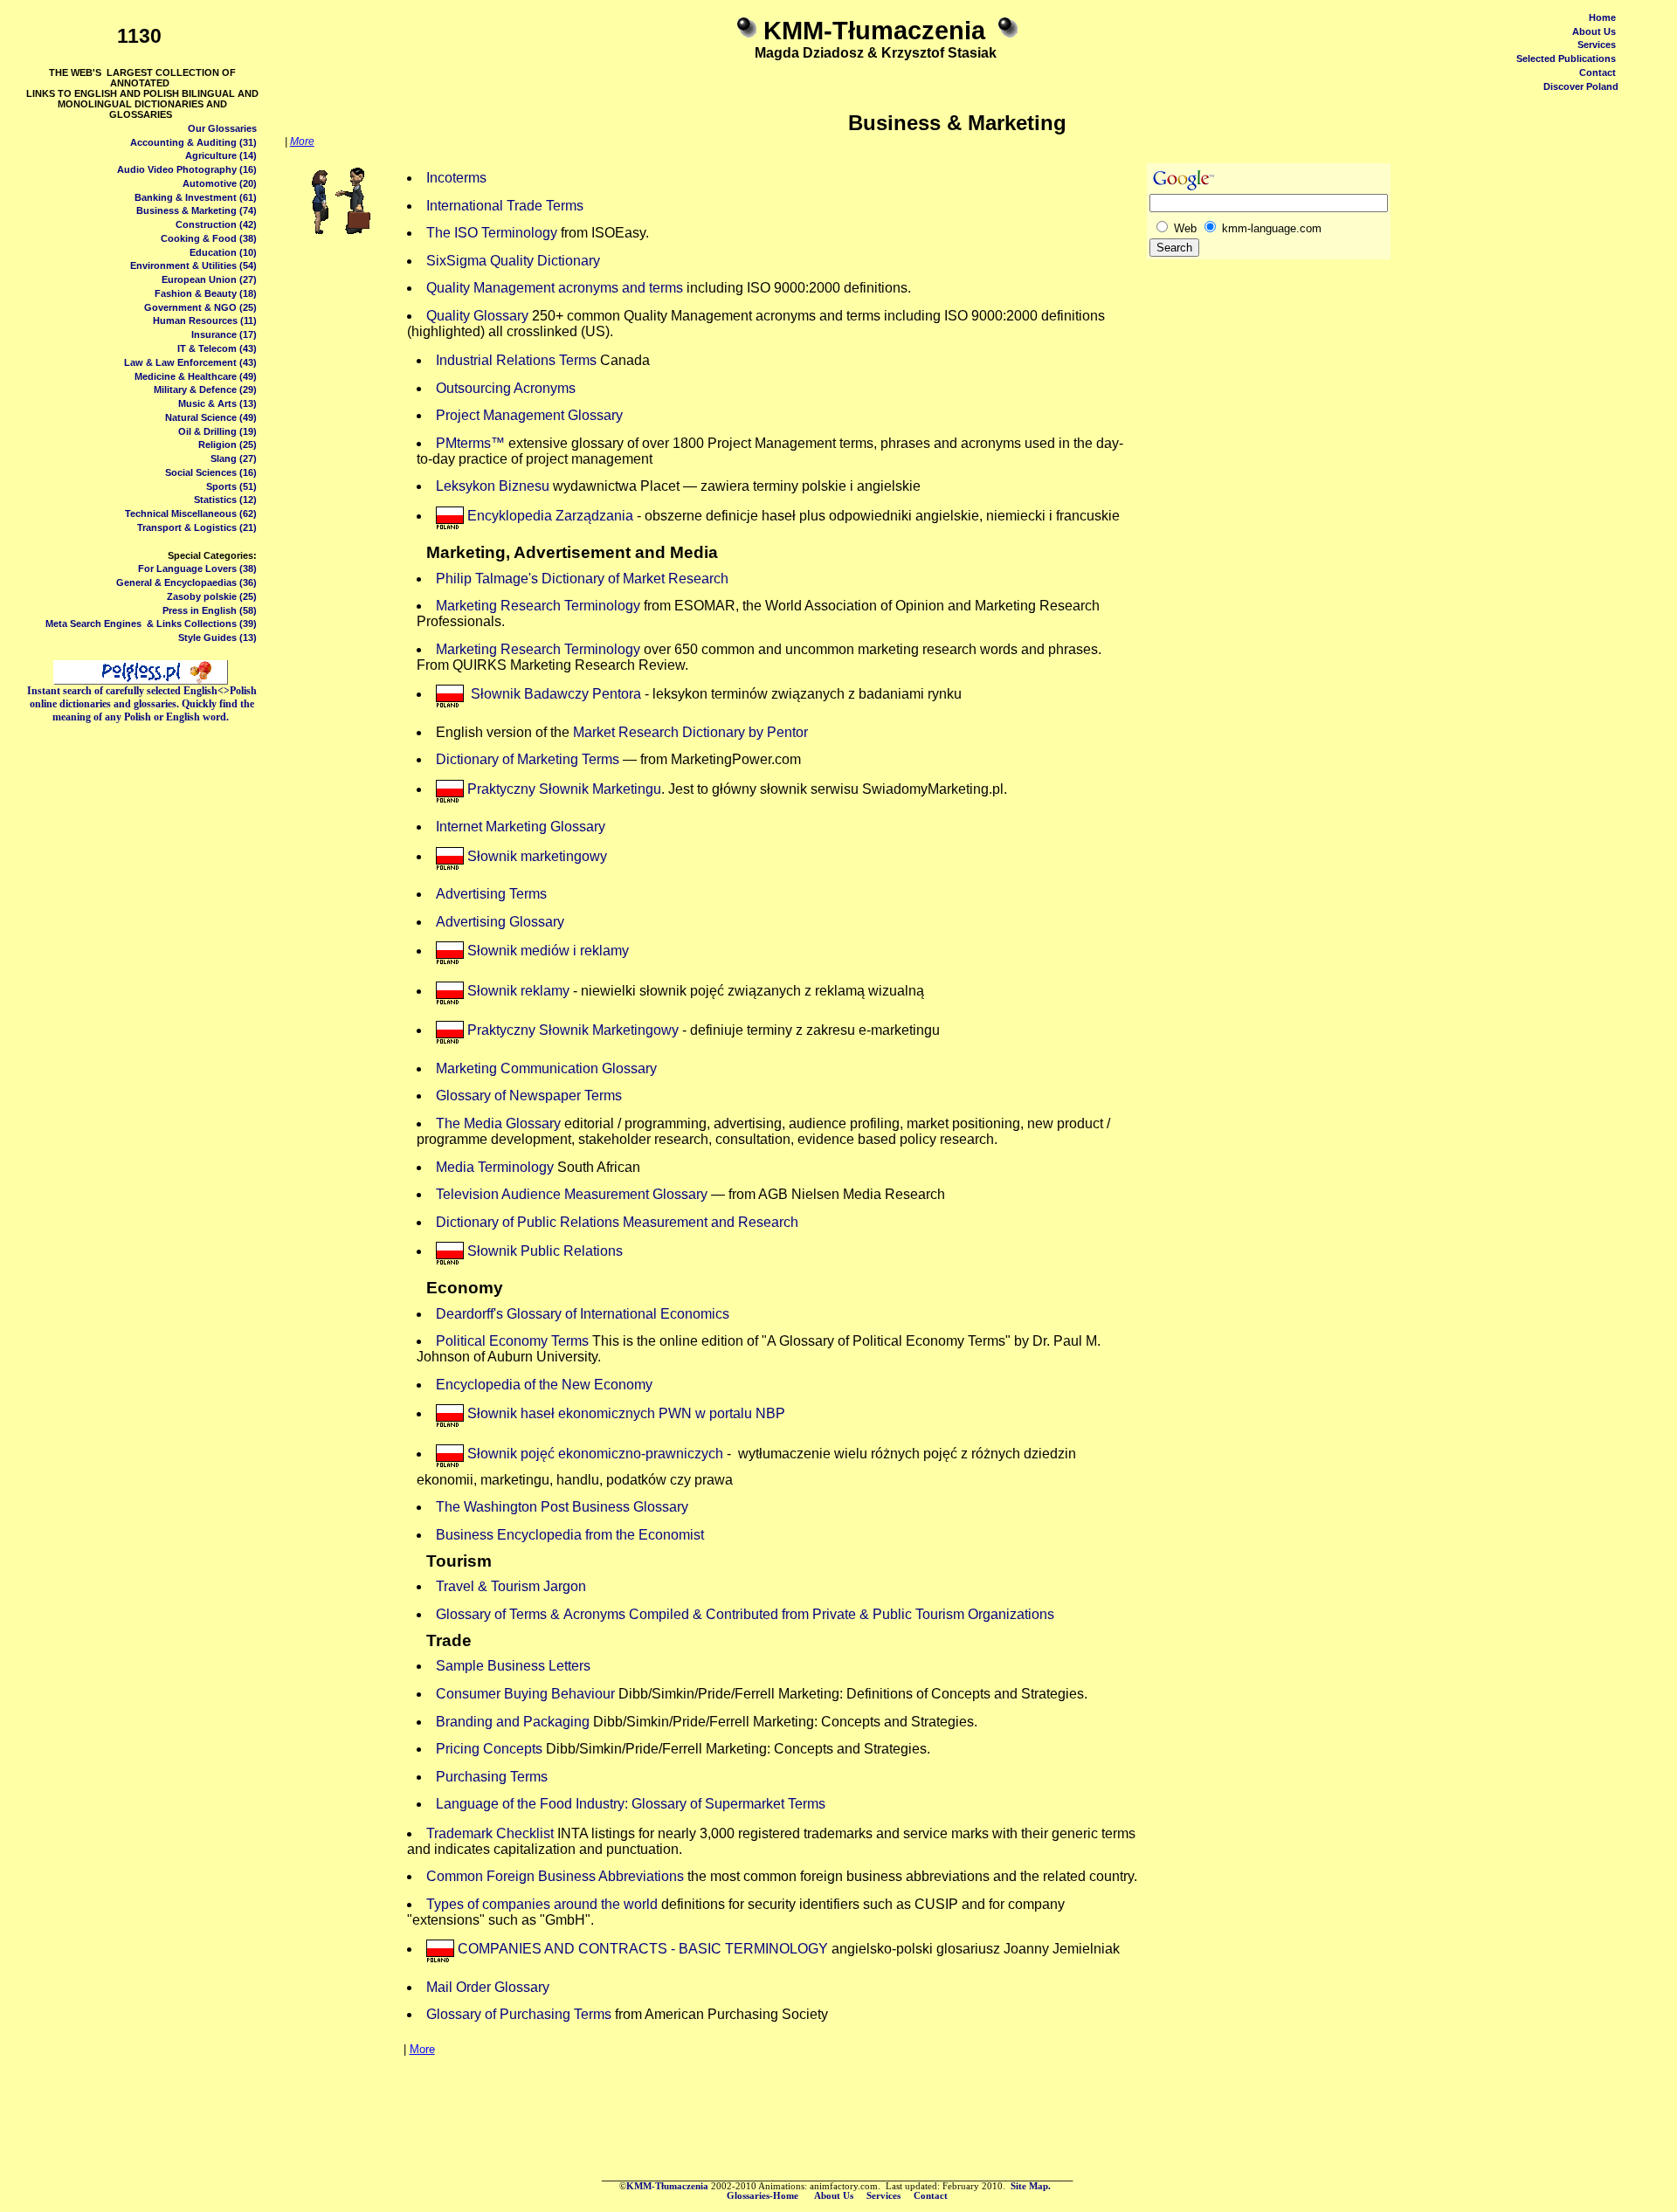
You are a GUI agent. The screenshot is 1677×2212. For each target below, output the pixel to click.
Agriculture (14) (221, 155)
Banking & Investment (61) (196, 197)
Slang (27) (234, 458)
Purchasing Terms (492, 1777)
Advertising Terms (491, 894)
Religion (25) (228, 444)
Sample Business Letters (513, 1666)
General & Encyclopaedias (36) (186, 582)
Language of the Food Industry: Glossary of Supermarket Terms (631, 1804)
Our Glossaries (222, 128)
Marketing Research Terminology (538, 606)
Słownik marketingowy (537, 856)
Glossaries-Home (764, 2196)
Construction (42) (216, 224)
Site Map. (1032, 2186)
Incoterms (456, 178)
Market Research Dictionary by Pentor (690, 732)
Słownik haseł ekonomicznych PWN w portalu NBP (626, 1413)
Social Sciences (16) (211, 472)
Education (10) (223, 252)
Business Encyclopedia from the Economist (570, 1535)
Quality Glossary (479, 316)
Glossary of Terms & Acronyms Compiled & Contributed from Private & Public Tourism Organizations (745, 1614)
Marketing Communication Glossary (546, 1068)
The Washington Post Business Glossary (562, 1507)
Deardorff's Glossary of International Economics (583, 1314)
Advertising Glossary (500, 922)
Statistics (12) (225, 500)
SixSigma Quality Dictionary (513, 261)
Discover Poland (1581, 86)
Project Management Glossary (529, 415)
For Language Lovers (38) (197, 569)
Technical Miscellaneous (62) (191, 513)
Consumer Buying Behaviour (525, 1694)
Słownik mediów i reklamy (546, 951)
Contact (1598, 72)
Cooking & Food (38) (209, 238)
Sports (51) (231, 486)
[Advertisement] (1388, 312)
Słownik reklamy (518, 991)
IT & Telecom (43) (217, 348)
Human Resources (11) (205, 320)
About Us (1594, 31)
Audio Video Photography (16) (187, 169)
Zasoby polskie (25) (212, 596)
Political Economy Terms (512, 1341)
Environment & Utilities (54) (193, 265)
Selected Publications (1566, 59)
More (302, 141)
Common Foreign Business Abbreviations (555, 1876)
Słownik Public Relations (545, 1251)
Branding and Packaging (513, 1722)
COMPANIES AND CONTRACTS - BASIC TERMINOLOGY (645, 1949)
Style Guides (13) (217, 637)
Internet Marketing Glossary (521, 827)
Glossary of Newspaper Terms (529, 1096)
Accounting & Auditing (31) (193, 142)
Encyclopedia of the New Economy (544, 1385)
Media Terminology (495, 1167)
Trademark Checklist (490, 1833)
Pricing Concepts (489, 1749)
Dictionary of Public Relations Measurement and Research (617, 1222)
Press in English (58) (210, 610)
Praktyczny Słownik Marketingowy (573, 1030)
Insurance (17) (224, 334)
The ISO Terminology (492, 233)
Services (1597, 45)
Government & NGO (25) (200, 307)
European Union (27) (209, 279)
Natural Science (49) (211, 417)
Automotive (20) (220, 183)
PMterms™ (470, 443)
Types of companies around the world (542, 1904)
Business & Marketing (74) (197, 210)
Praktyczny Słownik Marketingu (564, 789)
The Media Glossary (498, 1123)
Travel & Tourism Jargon (511, 1586)
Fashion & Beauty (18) (206, 293)
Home (1602, 17)
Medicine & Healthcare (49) (196, 376)
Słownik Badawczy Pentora (556, 694)
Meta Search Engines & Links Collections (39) (151, 624)
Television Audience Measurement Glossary (572, 1194)
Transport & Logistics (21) (197, 527)
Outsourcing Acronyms (506, 388)
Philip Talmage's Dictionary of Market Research (582, 579)
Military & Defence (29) (205, 389)
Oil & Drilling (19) (217, 431)
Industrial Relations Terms (516, 360)
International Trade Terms (505, 206)
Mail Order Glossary (488, 1987)
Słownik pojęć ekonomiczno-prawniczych (595, 1454)
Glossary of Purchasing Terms (519, 2014)
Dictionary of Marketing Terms (528, 759)
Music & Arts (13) (217, 403)
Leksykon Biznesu (493, 486)
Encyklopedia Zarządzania (549, 516)
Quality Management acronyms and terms (555, 288)
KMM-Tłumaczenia (667, 2186)
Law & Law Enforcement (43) (190, 362)
